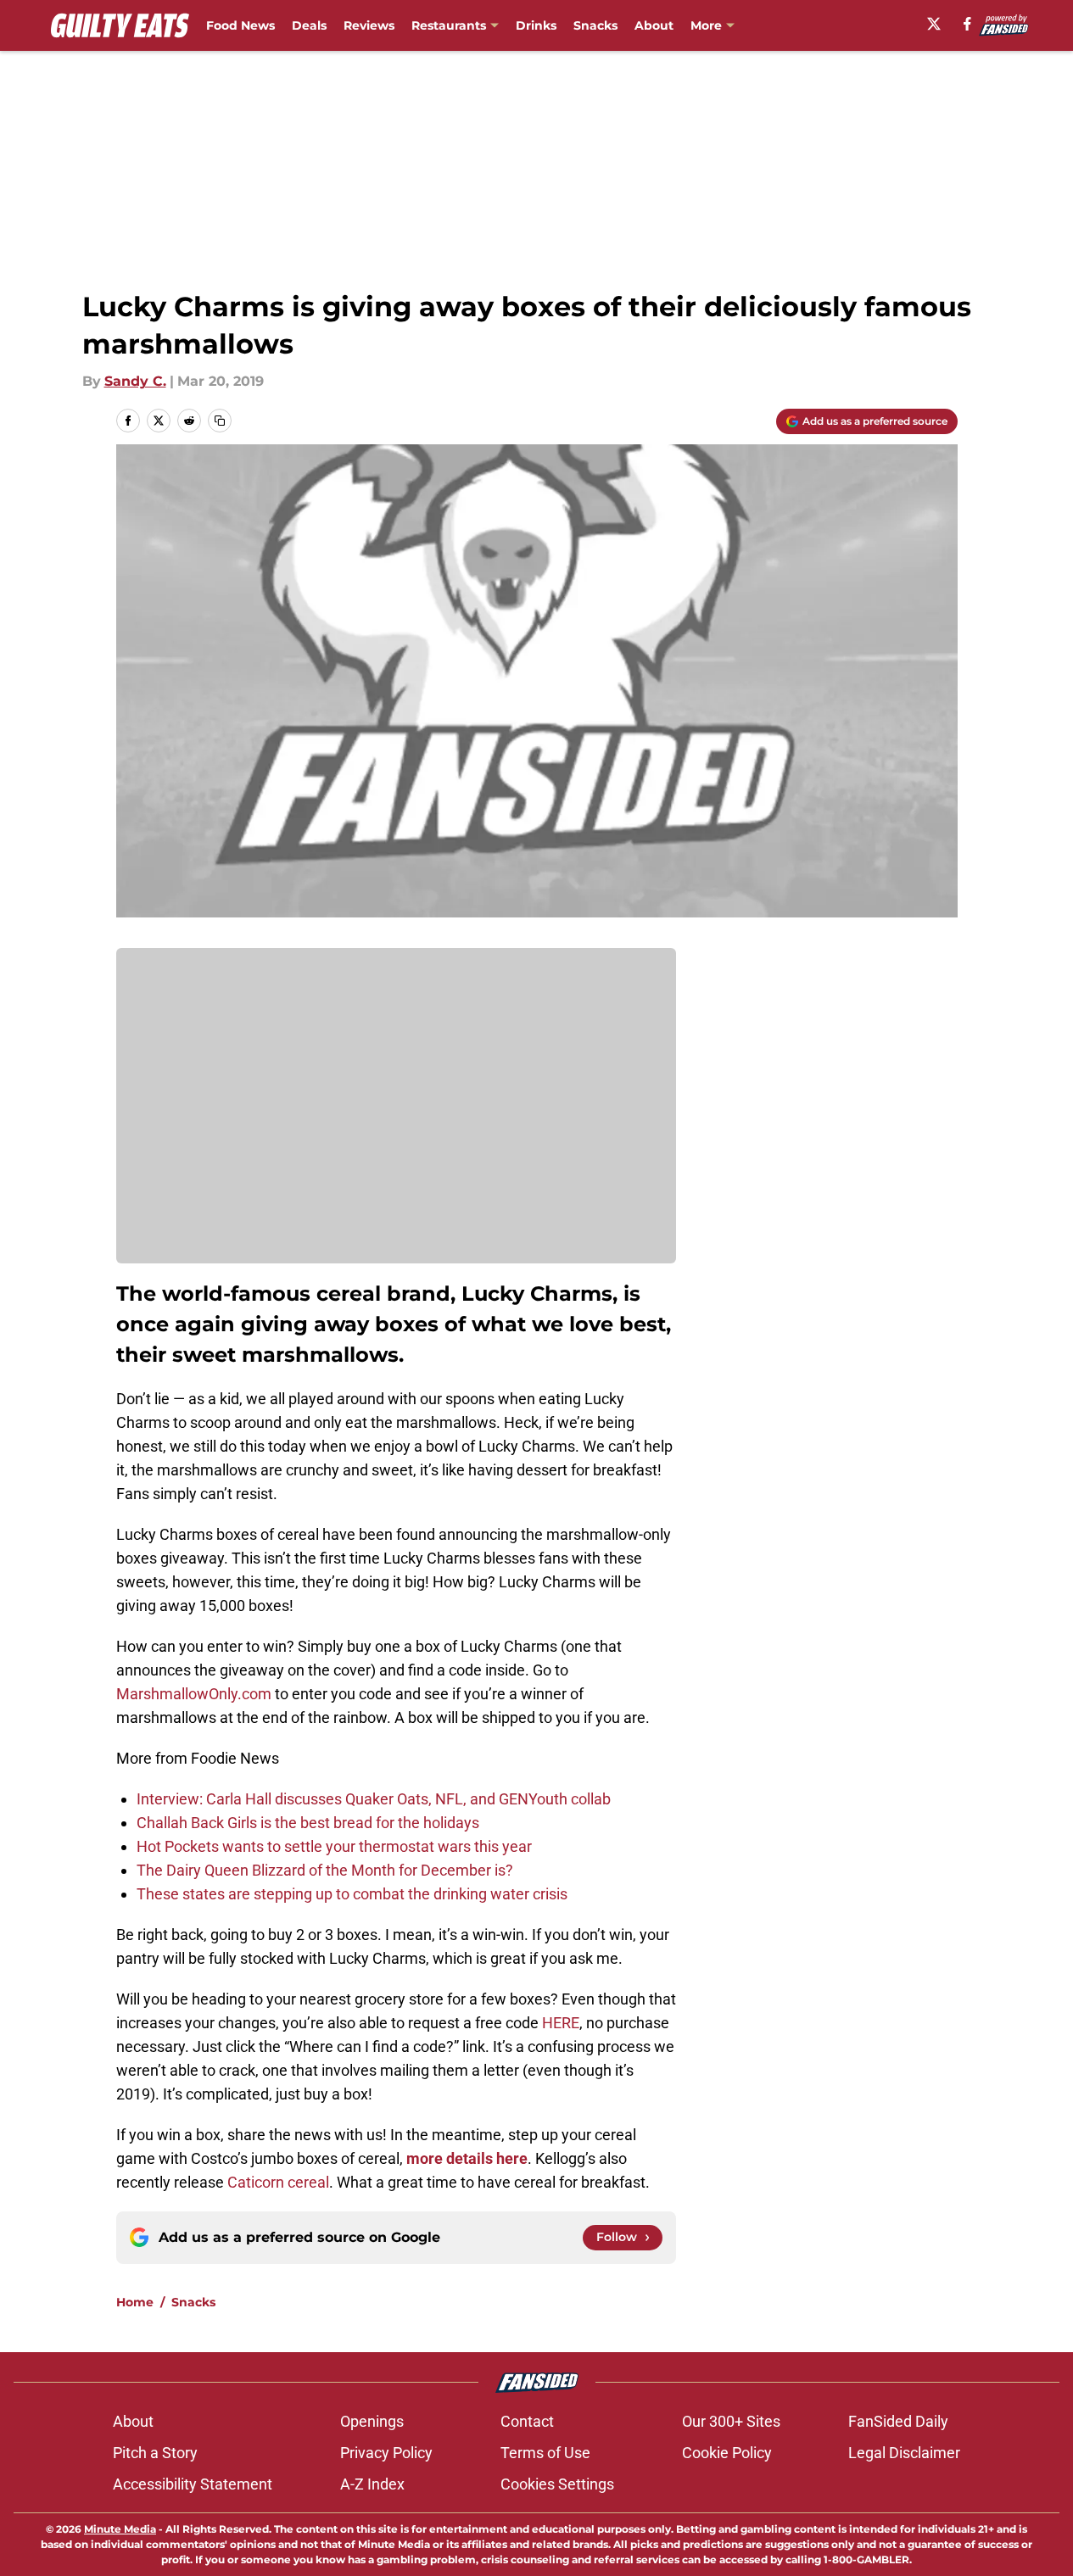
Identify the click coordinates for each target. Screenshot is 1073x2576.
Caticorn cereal (278, 2182)
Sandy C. (135, 381)
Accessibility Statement (193, 2484)
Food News (240, 25)
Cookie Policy (727, 2453)
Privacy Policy (386, 2453)
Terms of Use (545, 2453)
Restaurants (449, 25)
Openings (372, 2421)
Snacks (595, 25)
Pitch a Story (155, 2453)
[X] (934, 24)
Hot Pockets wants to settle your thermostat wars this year (334, 1846)
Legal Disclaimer (904, 2453)
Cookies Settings (557, 2484)
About (654, 25)
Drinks (536, 25)
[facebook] (967, 24)
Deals (309, 25)
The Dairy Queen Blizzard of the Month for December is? (325, 1870)
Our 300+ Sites (731, 2421)
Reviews (369, 25)
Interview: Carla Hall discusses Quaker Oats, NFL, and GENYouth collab (374, 1799)
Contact (527, 2421)
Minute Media (120, 2529)
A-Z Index (372, 2484)
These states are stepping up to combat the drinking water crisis (352, 1894)
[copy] (220, 421)
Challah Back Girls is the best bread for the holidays (308, 1823)
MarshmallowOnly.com (194, 1694)
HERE (561, 2023)
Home (135, 2302)
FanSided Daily (898, 2421)
